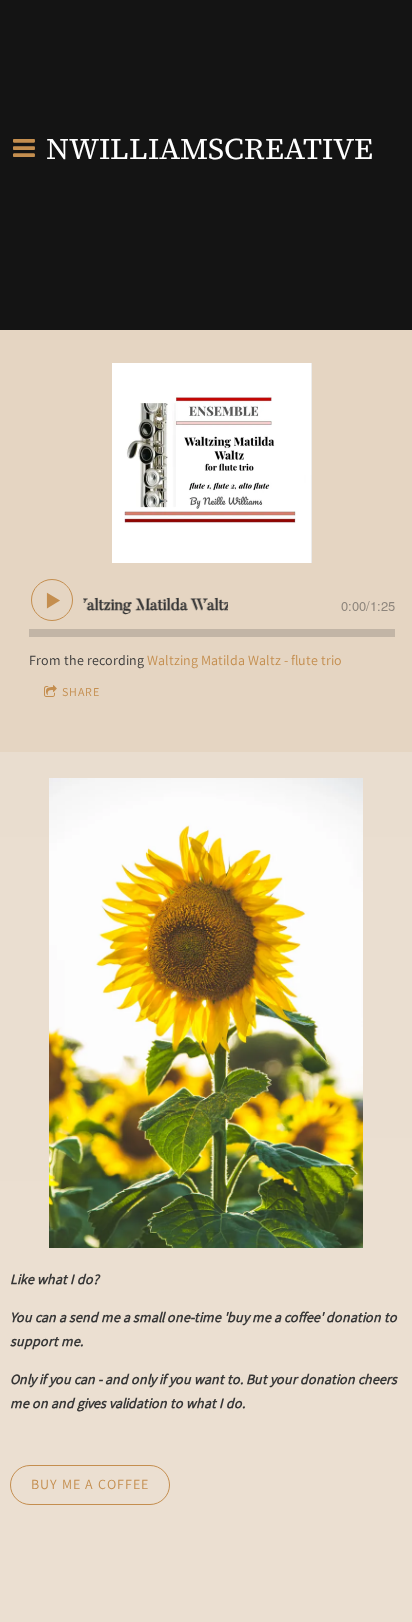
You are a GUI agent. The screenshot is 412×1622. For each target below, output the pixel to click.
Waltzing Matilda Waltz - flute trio (244, 660)
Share (81, 691)
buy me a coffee (90, 1484)
